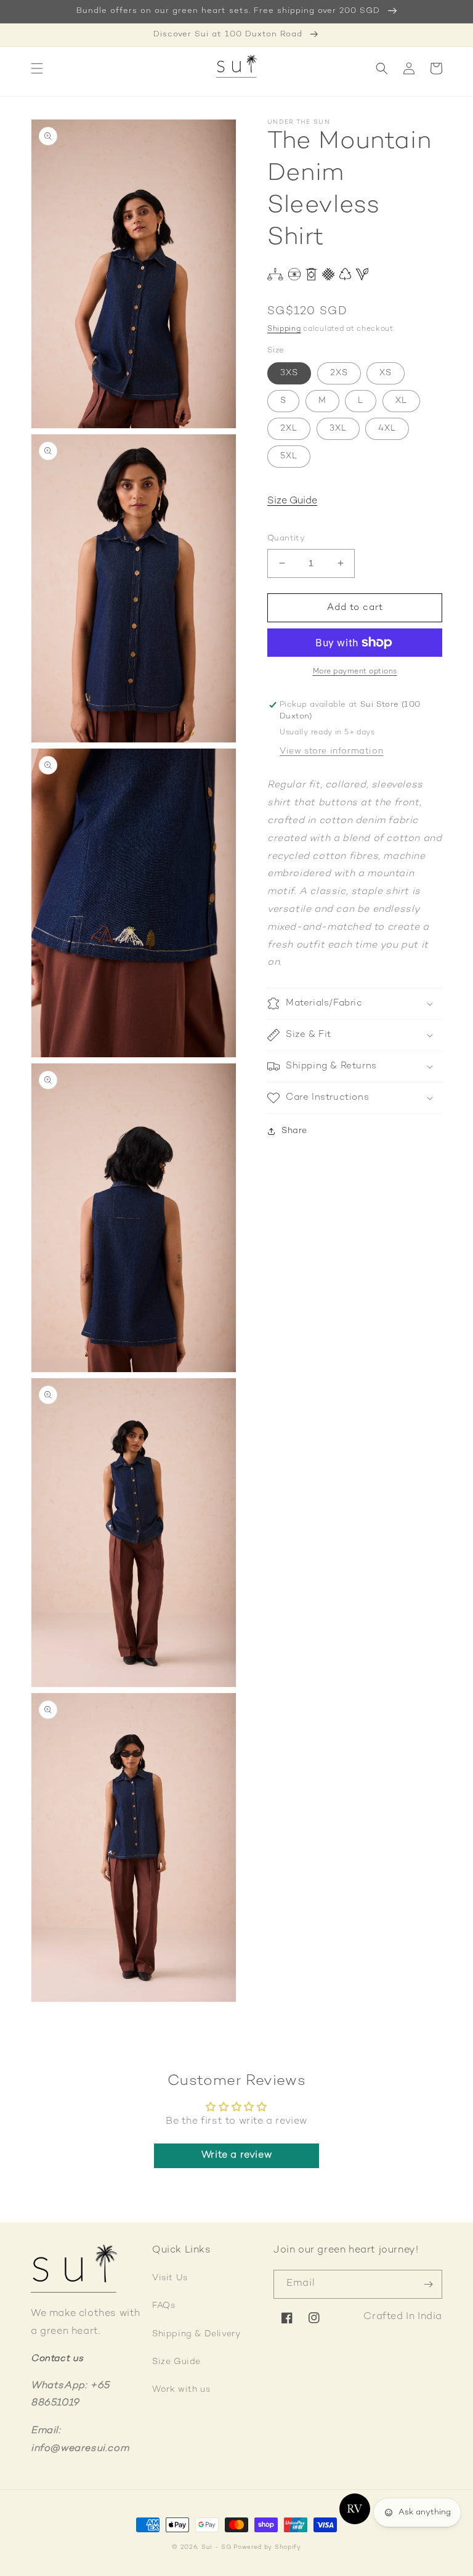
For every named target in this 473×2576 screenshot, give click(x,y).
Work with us (181, 2390)
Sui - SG (216, 2547)
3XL (338, 429)
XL (401, 401)
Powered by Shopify (267, 2547)
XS (386, 373)
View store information (331, 751)
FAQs (164, 2306)
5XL (289, 456)
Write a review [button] (236, 2155)
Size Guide (292, 501)
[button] (37, 68)
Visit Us (170, 2278)
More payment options (355, 672)
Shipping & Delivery (196, 2334)
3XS (289, 373)
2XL (289, 429)
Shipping (284, 329)
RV (354, 2509)
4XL (387, 429)
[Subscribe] (428, 2284)
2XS (339, 373)
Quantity (286, 538)
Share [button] (294, 1131)
